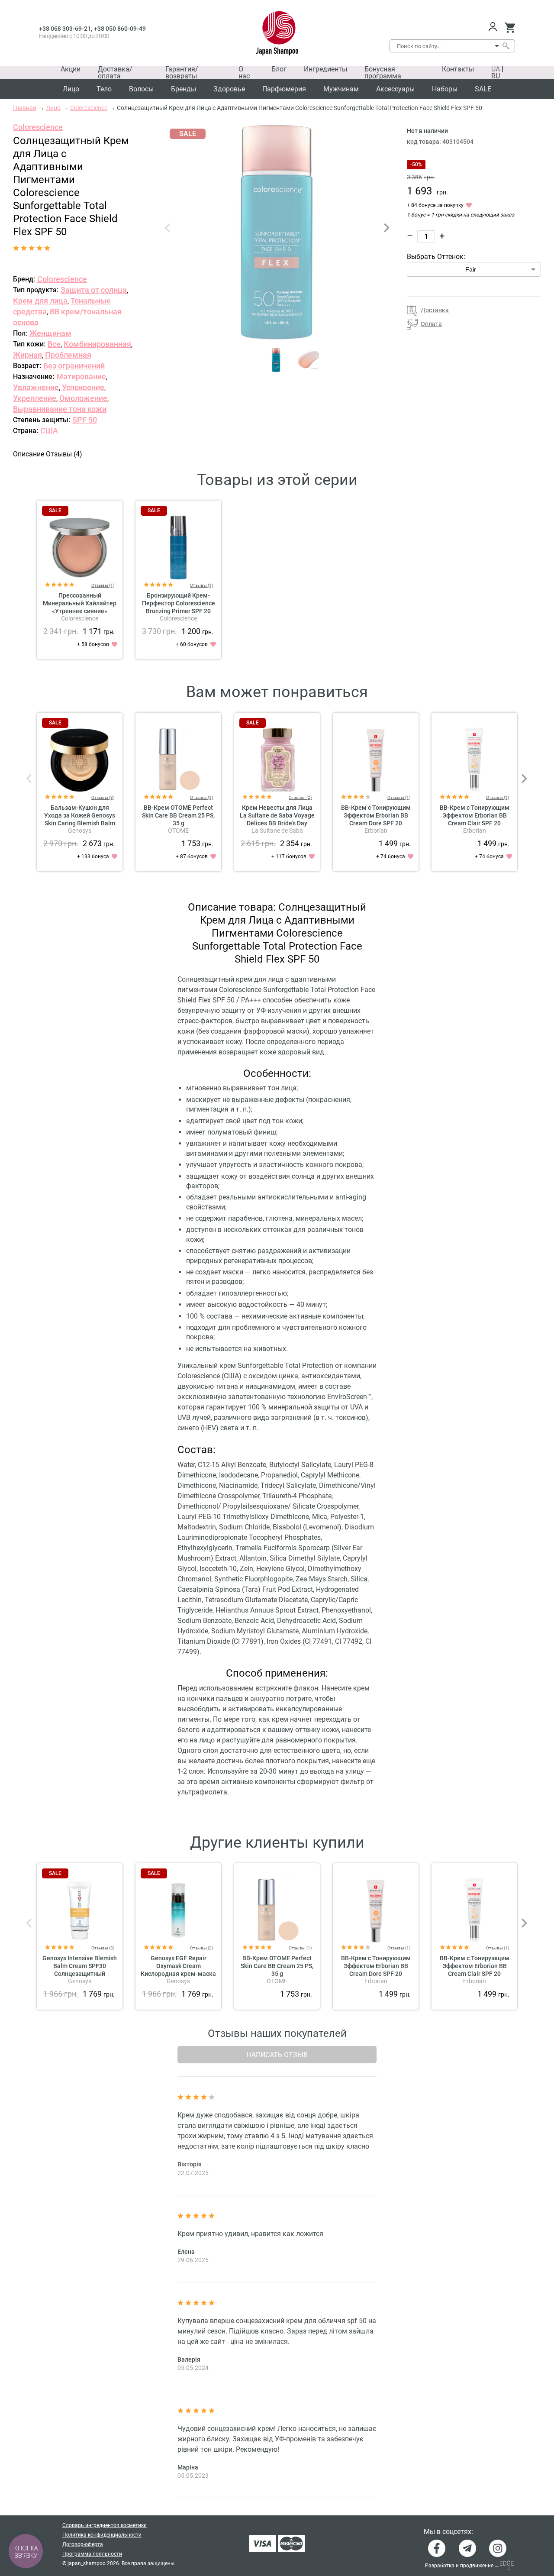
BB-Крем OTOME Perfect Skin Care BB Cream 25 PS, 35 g (178, 815)
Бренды (184, 89)
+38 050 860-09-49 (120, 29)
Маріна (188, 2467)
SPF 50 (85, 420)
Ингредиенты (325, 69)
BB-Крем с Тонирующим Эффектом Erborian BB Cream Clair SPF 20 (475, 815)
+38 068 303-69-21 (65, 29)
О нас (244, 73)
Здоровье (229, 89)
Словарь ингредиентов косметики (105, 2525)
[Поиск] (506, 46)
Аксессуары (395, 89)
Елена (186, 2252)
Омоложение (83, 398)
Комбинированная (97, 344)
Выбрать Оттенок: (436, 257)
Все (54, 344)
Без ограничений (74, 366)
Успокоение (83, 387)
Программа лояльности (92, 2554)
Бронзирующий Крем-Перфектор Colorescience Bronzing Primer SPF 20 (179, 603)
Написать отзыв (277, 2055)
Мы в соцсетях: (448, 2532)
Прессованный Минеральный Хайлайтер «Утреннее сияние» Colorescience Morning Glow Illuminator (80, 611)
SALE (483, 89)
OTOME (178, 831)
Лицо (71, 89)
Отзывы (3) (103, 797)
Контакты (458, 69)
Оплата (431, 324)
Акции (71, 69)
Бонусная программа (383, 73)
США (49, 431)
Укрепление (35, 398)
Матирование (81, 377)
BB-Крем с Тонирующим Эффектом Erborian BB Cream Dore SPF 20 (376, 815)
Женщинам (50, 333)
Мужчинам (341, 89)
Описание (29, 454)
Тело (104, 89)
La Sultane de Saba (277, 831)
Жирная (27, 355)
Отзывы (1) (103, 585)
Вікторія (190, 2164)
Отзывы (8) (103, 1948)
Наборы (445, 89)
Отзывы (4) (64, 454)
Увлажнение (36, 387)
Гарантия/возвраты (182, 73)
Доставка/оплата (115, 73)
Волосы (141, 89)
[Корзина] (510, 28)
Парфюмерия (284, 89)
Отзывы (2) (300, 797)
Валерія (189, 2359)
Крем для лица (40, 301)
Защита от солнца (94, 290)
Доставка (435, 310)
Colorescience (38, 127)
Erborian (376, 831)
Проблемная (68, 355)
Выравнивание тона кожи (60, 409)
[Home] (277, 33)
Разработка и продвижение (459, 2566)
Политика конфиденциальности (102, 2535)
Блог (279, 69)
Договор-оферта (83, 2544)
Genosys (80, 831)
